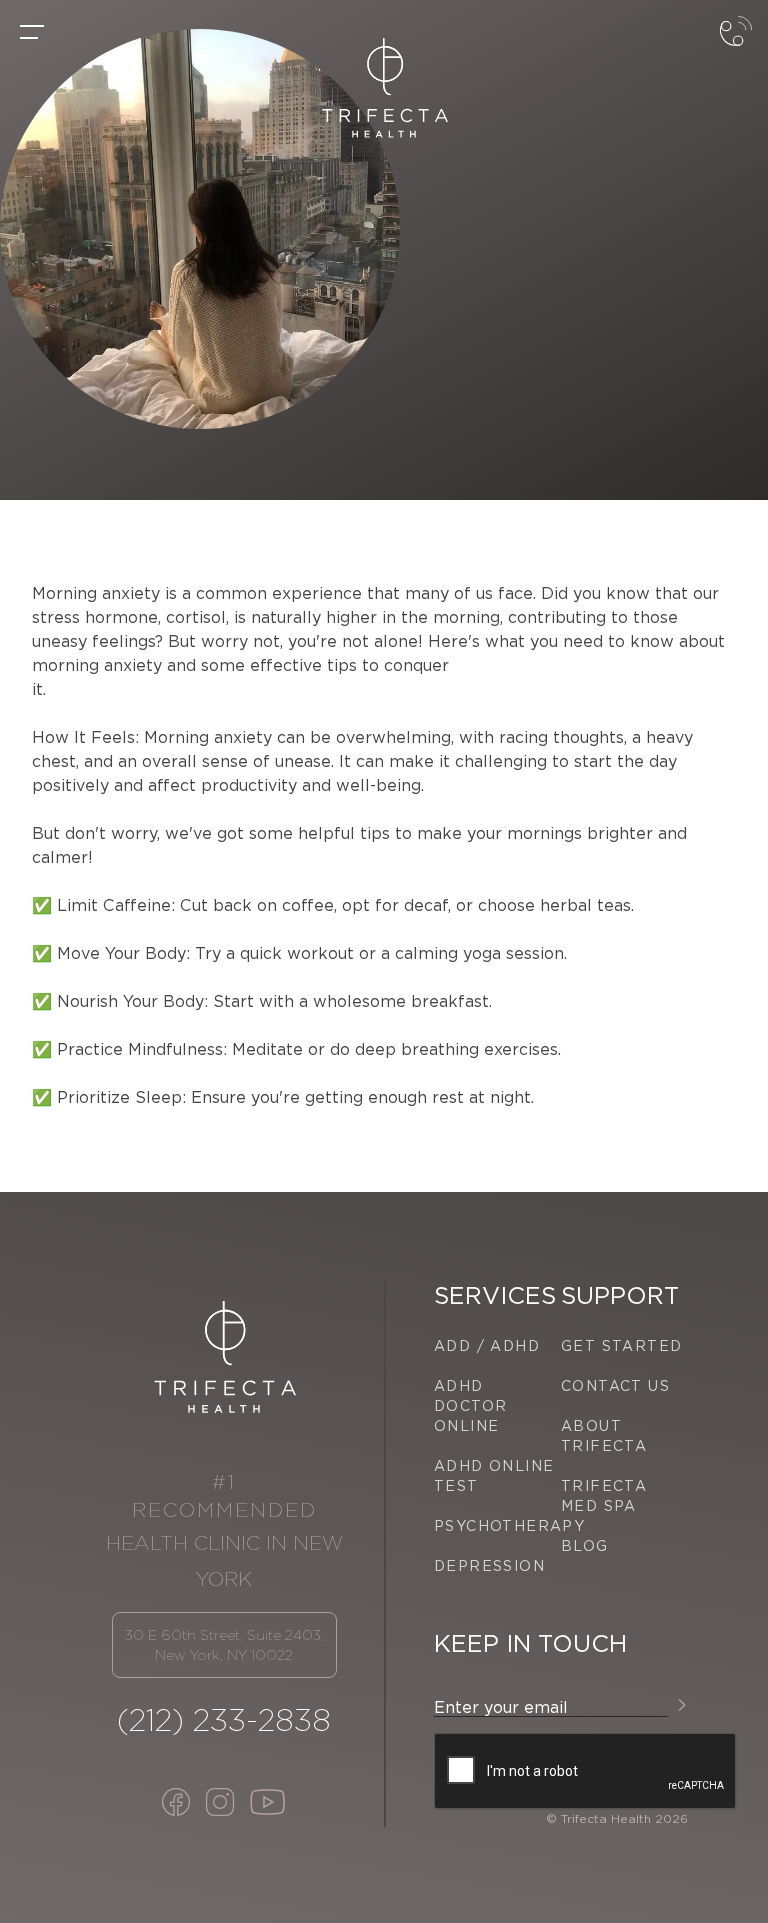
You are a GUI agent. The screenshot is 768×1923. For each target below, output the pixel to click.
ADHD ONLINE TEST (494, 1476)
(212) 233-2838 (224, 1720)
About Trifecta (604, 1436)
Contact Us (615, 1386)
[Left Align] (32, 32)
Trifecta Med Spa (604, 1496)
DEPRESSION (489, 1566)
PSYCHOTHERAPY (497, 1526)
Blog (585, 1546)
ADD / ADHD (487, 1346)
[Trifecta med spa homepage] (384, 88)
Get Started (621, 1346)
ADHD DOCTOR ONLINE (470, 1406)
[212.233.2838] (736, 48)
